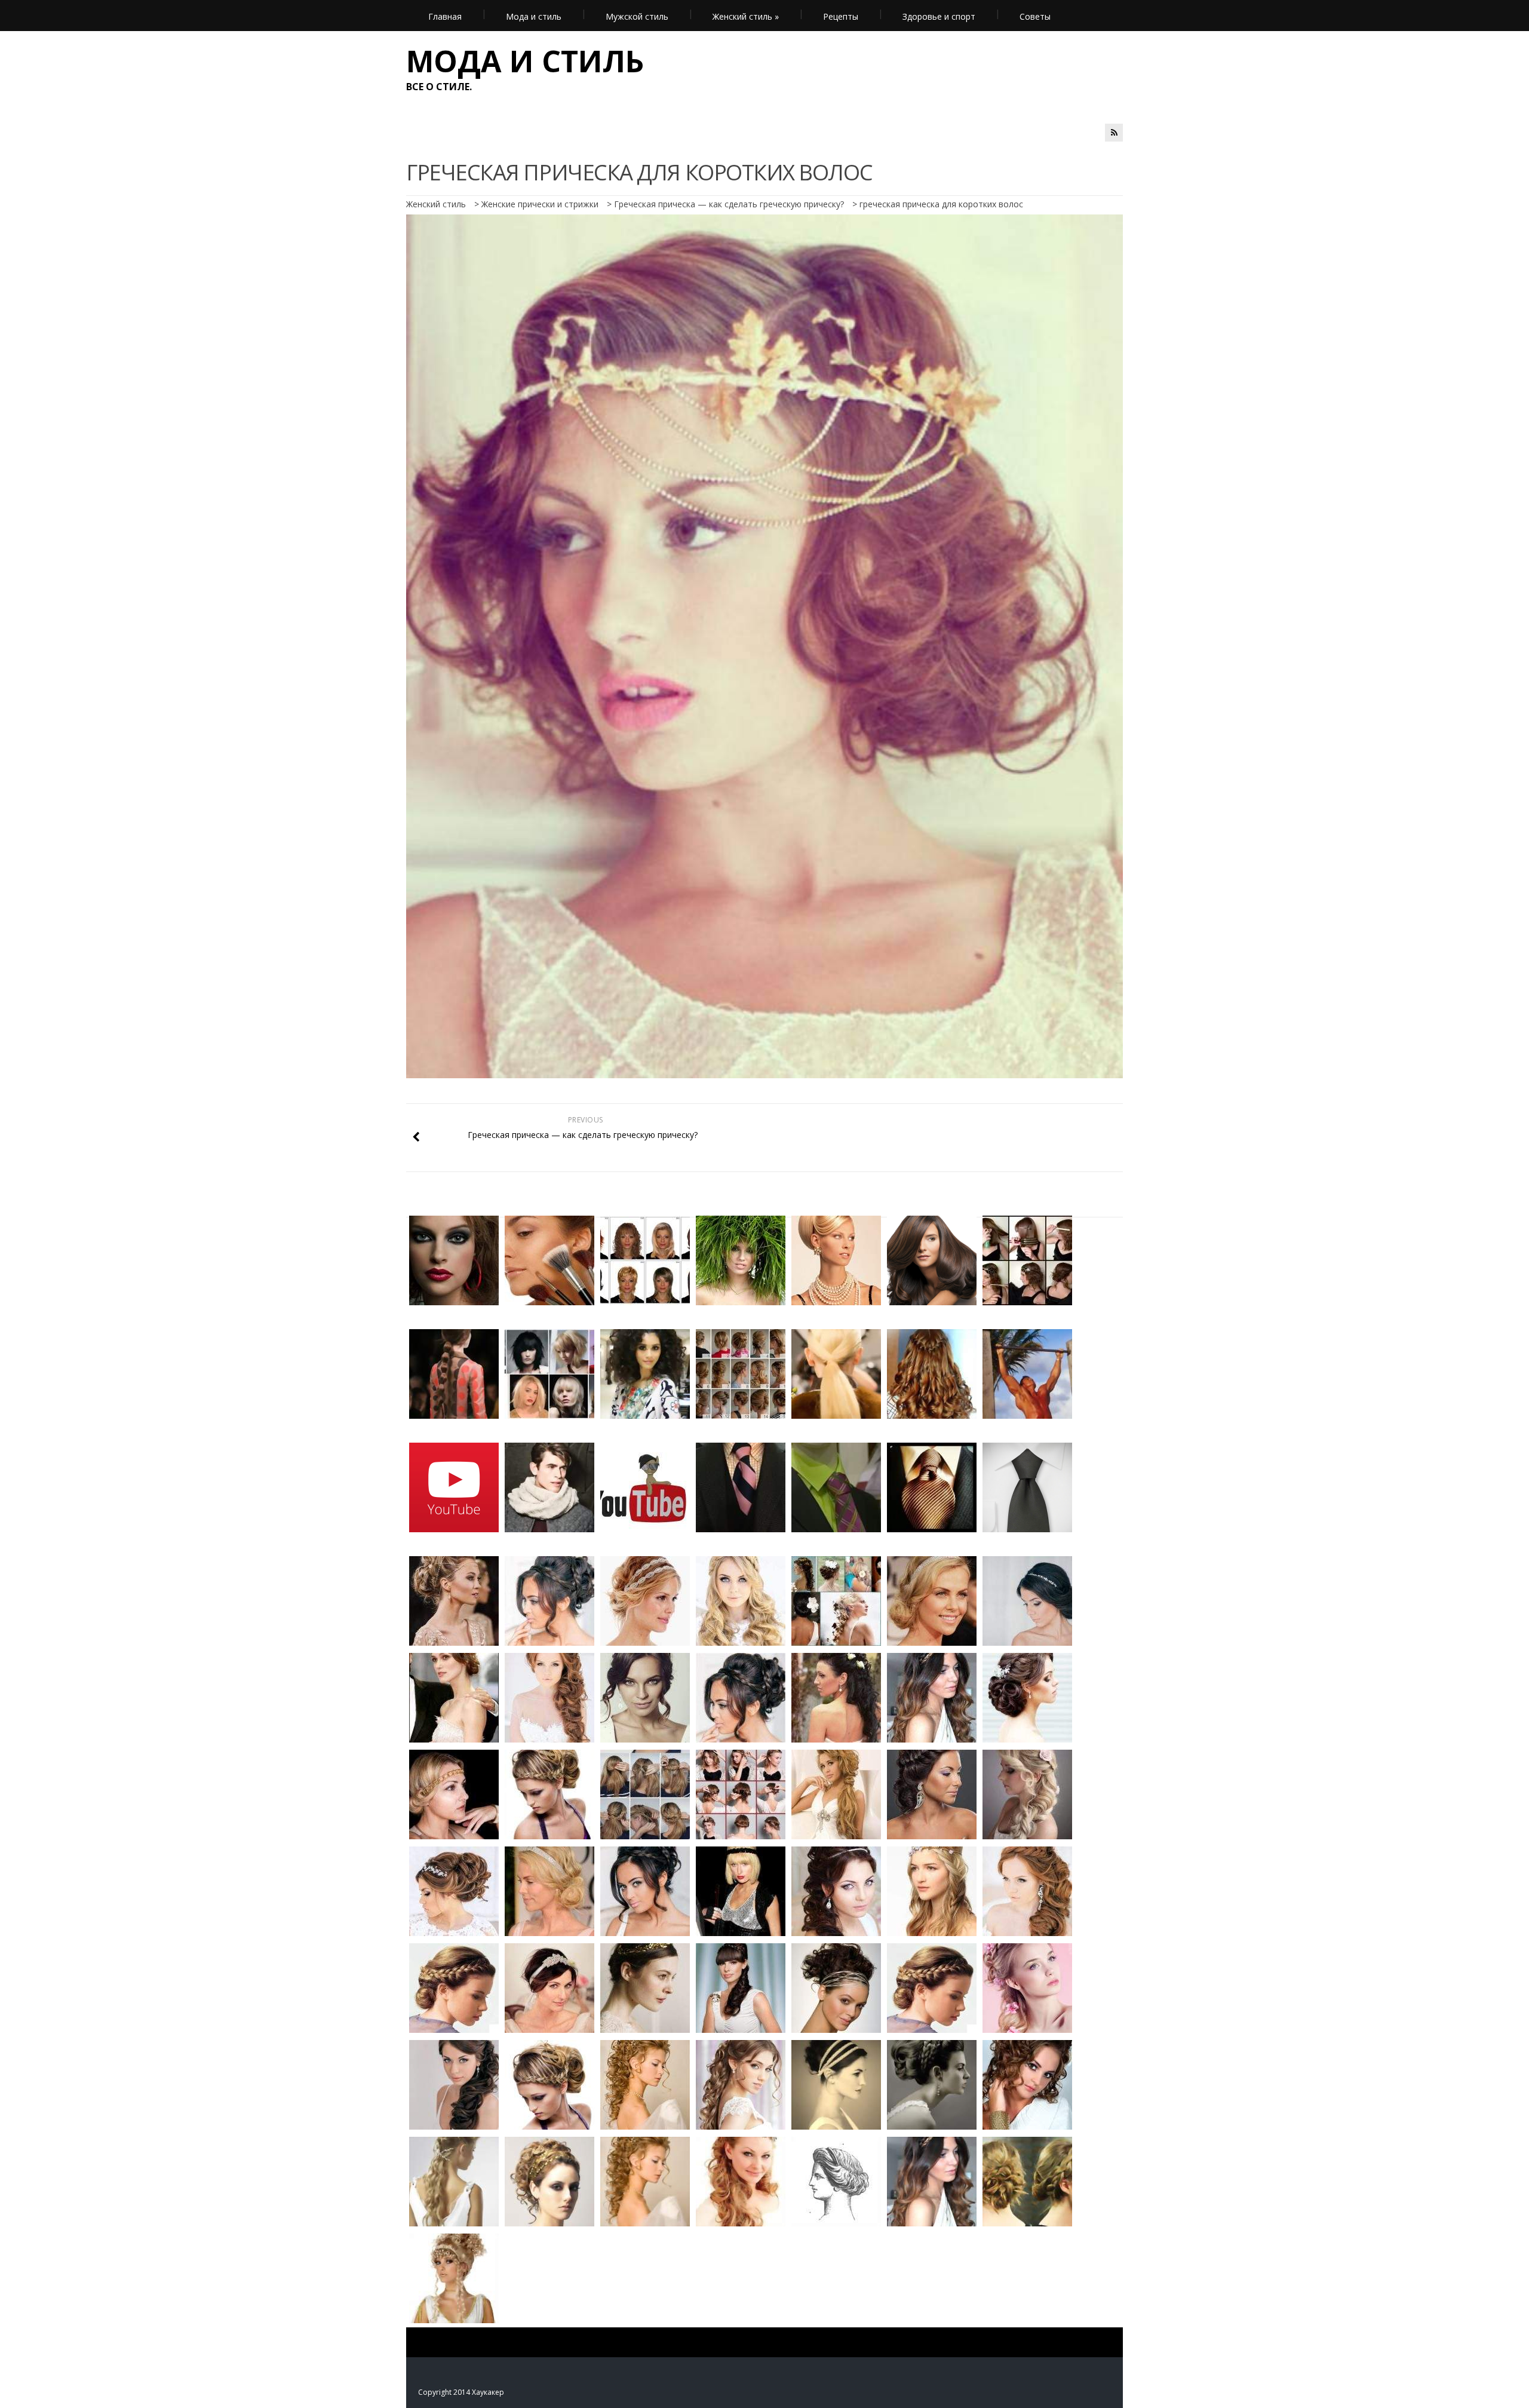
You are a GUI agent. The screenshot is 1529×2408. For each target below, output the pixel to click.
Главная (445, 16)
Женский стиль (746, 16)
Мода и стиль (534, 16)
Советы (1035, 16)
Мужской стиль (637, 16)
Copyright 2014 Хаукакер (461, 2392)
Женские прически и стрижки (540, 204)
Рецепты (841, 16)
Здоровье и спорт (939, 16)
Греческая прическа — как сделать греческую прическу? (729, 204)
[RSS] (1114, 133)
